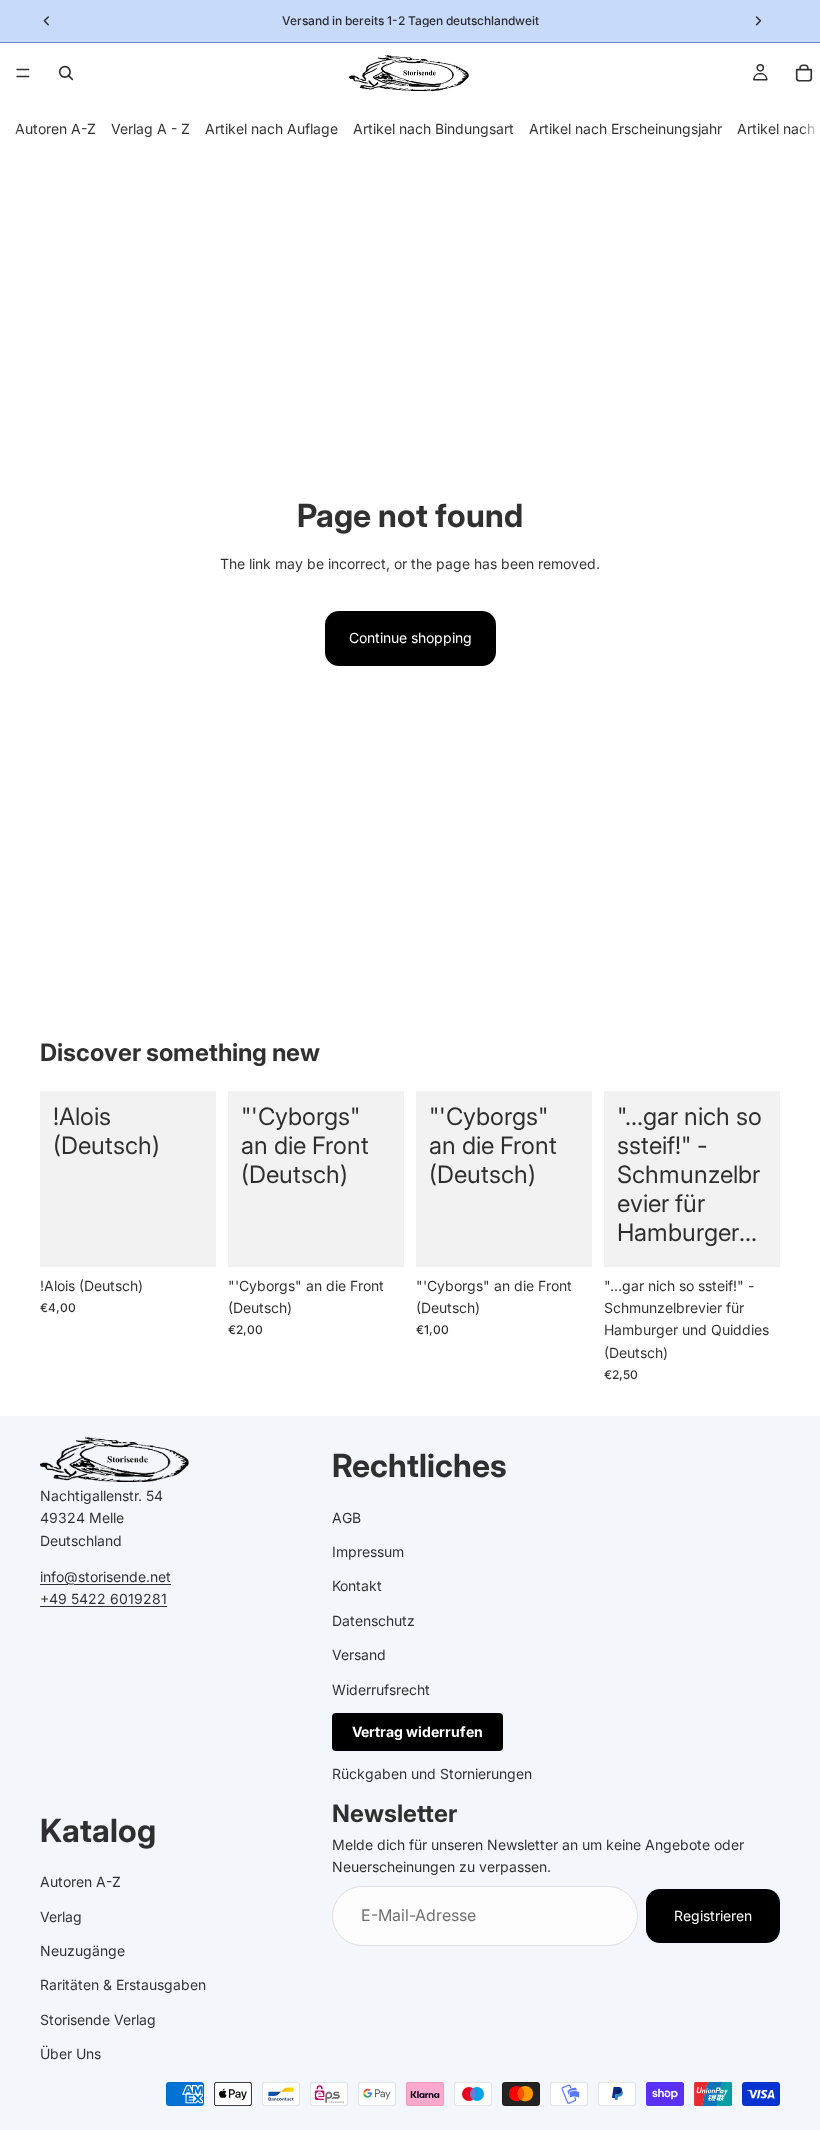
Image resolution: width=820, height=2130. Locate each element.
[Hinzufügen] (185, 1236)
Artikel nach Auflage (271, 128)
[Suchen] (66, 73)
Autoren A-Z (55, 128)
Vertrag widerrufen (417, 1731)
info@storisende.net (105, 1576)
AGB (346, 1517)
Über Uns (70, 2053)
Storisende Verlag (98, 2019)
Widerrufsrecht (381, 1689)
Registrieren (713, 1915)
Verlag (61, 1916)
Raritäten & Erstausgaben (123, 1985)
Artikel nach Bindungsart (433, 128)
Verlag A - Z (150, 128)
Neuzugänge (82, 1950)
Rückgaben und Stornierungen (432, 1773)
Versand (359, 1654)
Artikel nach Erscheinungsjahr (625, 128)
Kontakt (357, 1585)
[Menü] (23, 73)
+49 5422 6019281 (103, 1598)
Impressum (368, 1551)
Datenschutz (373, 1620)
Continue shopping (410, 637)
